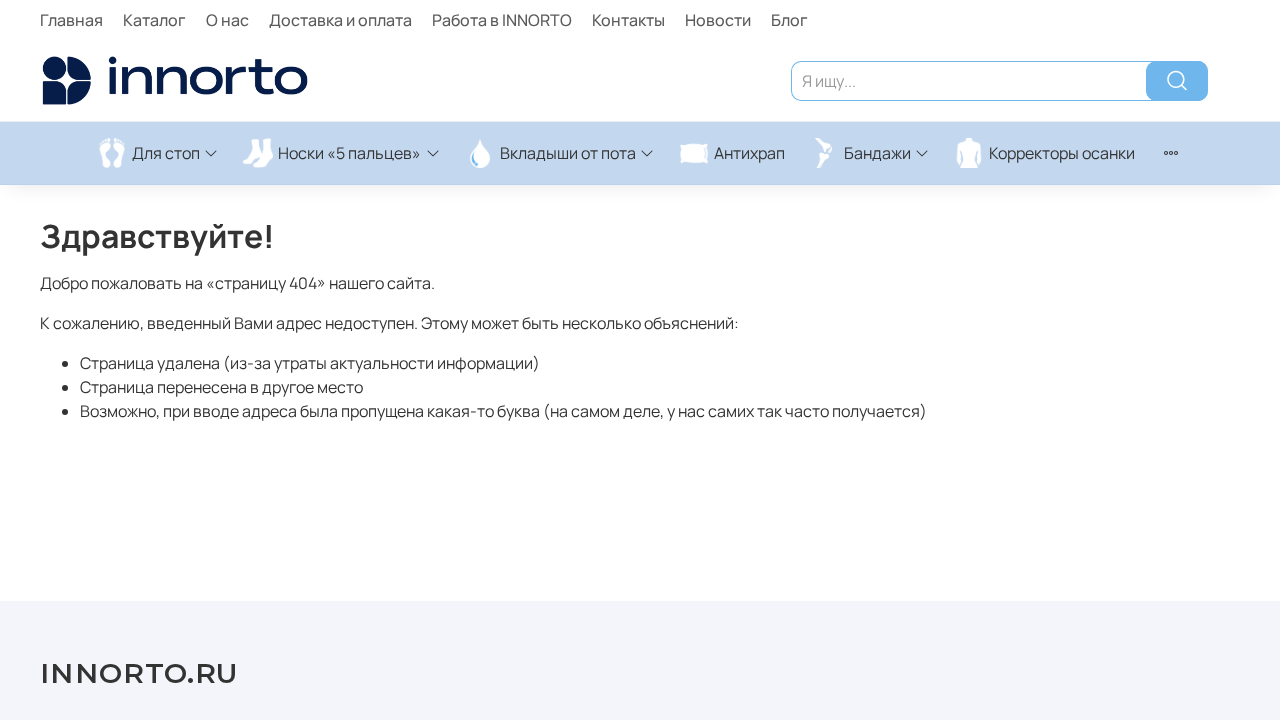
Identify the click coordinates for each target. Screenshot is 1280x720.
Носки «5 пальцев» (349, 153)
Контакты (628, 20)
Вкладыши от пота (568, 153)
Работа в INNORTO (502, 20)
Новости (718, 20)
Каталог (154, 20)
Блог (789, 20)
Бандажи (877, 153)
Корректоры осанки (1062, 153)
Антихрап (749, 153)
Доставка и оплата (340, 20)
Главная (71, 20)
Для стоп (166, 153)
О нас (227, 20)
